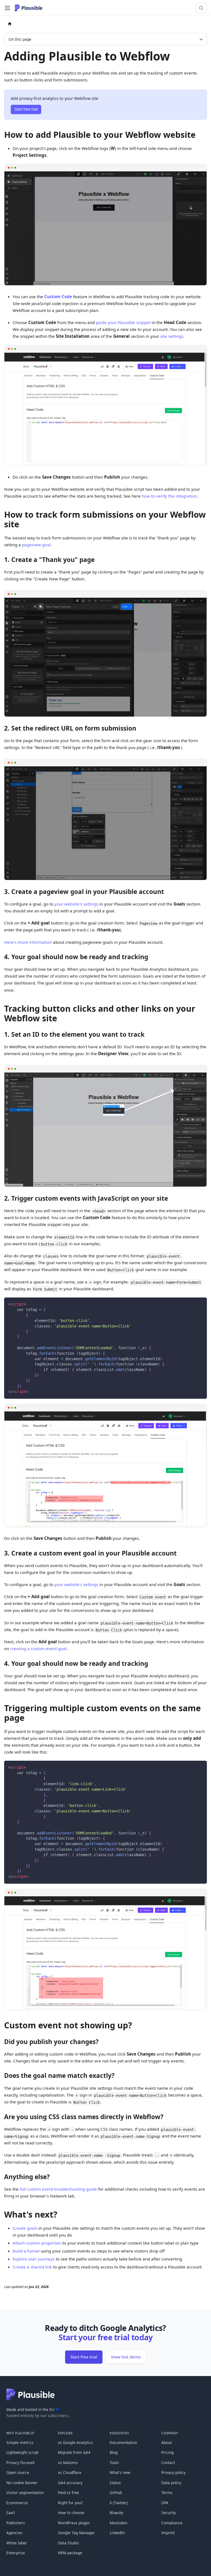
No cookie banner (22, 2483)
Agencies (14, 2533)
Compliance (172, 2523)
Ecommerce (17, 2503)
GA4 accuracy (70, 2483)
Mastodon (118, 2523)
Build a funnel (26, 2251)
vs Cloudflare (70, 2472)
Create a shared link (32, 2267)
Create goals (25, 2228)
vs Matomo (68, 2463)
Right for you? (70, 2503)
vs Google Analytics (75, 2442)
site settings (172, 336)
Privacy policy (173, 2472)
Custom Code (58, 297)
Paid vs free (69, 2493)
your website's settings (76, 904)
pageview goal (36, 545)
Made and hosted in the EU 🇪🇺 (33, 2409)
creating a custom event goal (38, 1648)
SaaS (11, 2513)
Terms (167, 2493)
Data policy (171, 2483)
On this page (20, 39)
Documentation (123, 2442)
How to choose (71, 2513)
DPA (165, 2503)
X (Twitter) (119, 2503)
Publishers (16, 2523)
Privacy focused (20, 2463)
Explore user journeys (34, 2259)
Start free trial (26, 109)
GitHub (116, 2493)
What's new (120, 2472)
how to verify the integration (169, 496)
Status (115, 2483)
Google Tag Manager (77, 2533)
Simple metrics (20, 2442)
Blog (114, 2452)
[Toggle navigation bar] (7, 8)
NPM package (70, 2553)
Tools (114, 2463)
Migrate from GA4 (74, 2452)
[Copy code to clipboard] (200, 1304)
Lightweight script (22, 2452)
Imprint (168, 2533)
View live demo (126, 2357)
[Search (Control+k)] (201, 8)
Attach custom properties (37, 2243)
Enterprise (16, 2553)
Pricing (167, 2452)
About (166, 2442)
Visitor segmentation (25, 2493)
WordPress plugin (74, 2523)
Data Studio (68, 2543)
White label (16, 2543)
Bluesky (116, 2513)
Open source (18, 2472)
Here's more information (28, 942)
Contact (168, 2463)
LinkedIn (117, 2533)
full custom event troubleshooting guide (58, 2189)
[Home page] (10, 24)
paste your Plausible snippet (123, 322)
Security (169, 2513)
